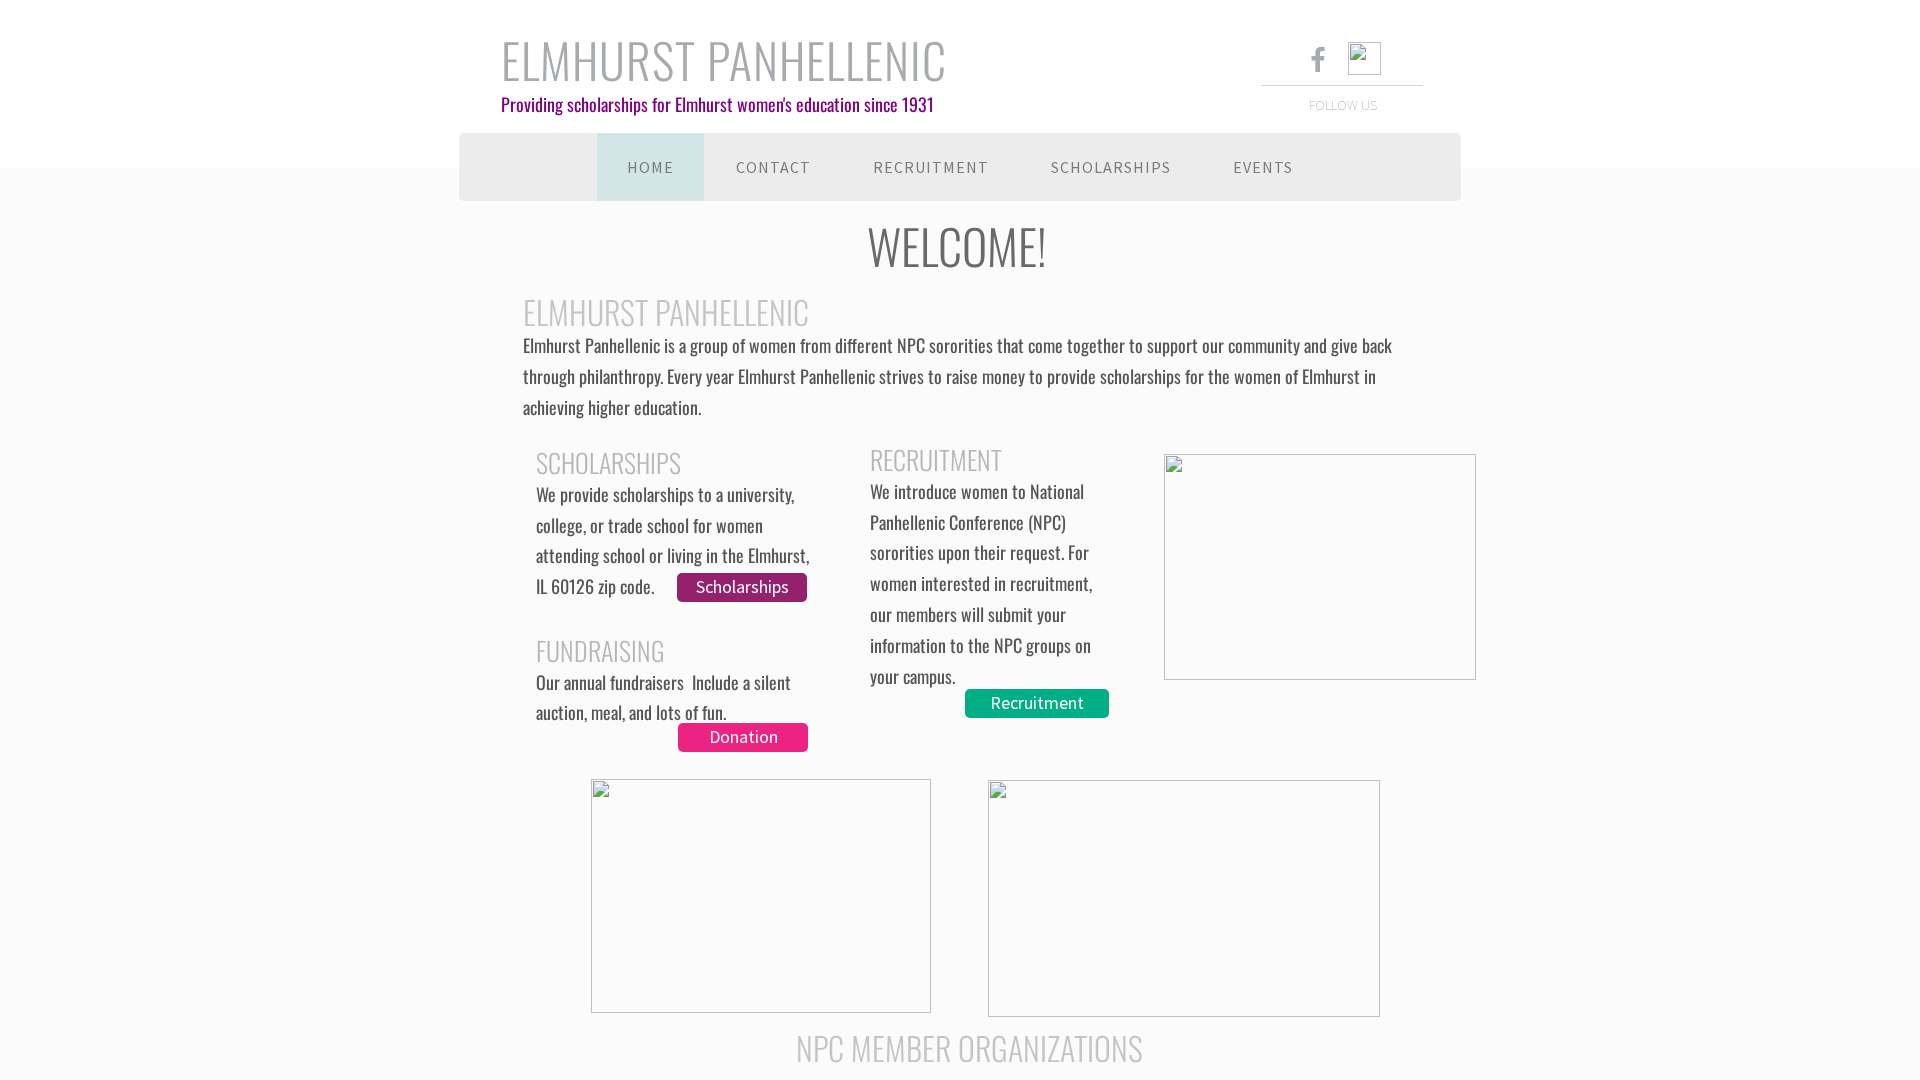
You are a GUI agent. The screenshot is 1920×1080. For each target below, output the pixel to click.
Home (650, 167)
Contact (773, 167)
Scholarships (1111, 167)
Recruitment (931, 167)
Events (1263, 167)
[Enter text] (1317, 62)
